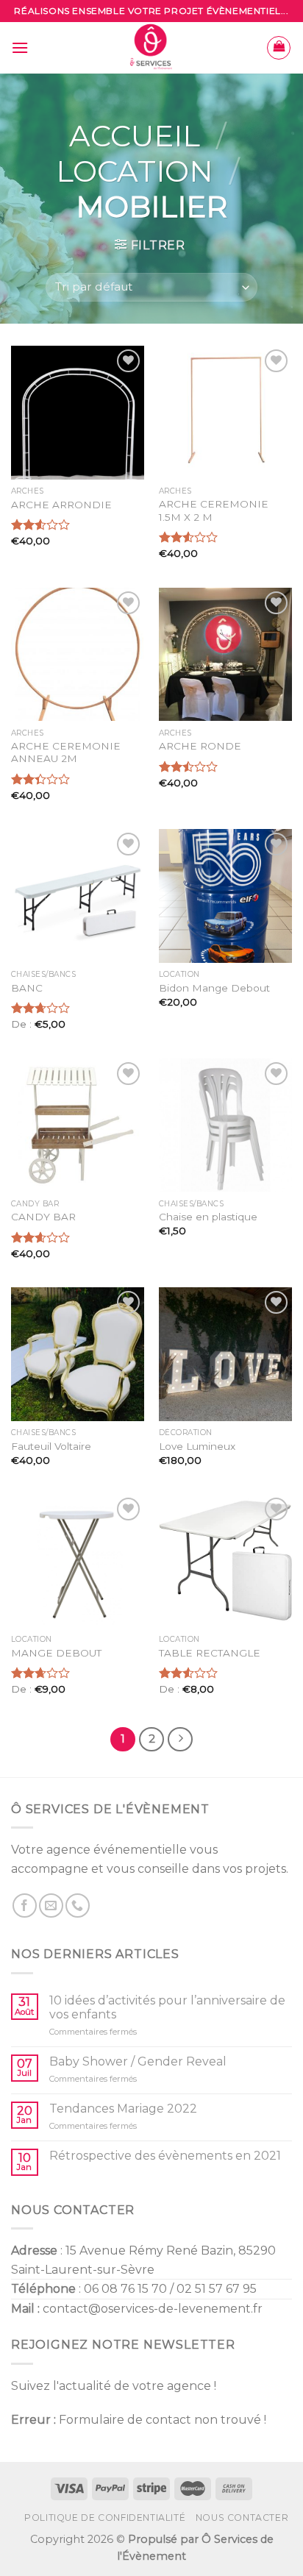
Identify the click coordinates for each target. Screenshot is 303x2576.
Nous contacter (242, 2518)
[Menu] (20, 47)
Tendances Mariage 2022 (123, 2109)
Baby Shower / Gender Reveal (138, 2061)
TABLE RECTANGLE (210, 1653)
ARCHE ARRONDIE (61, 505)
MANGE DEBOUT (56, 1653)
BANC (27, 988)
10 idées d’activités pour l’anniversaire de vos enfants (167, 2007)
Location (135, 171)
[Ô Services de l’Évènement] (152, 48)
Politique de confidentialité (105, 2518)
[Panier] (279, 48)
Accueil (135, 136)
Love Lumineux (197, 1446)
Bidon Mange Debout (214, 988)
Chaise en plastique (208, 1217)
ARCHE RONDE (200, 746)
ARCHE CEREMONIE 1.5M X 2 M (214, 510)
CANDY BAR (43, 1217)
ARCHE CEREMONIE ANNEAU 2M (66, 752)
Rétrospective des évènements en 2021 (165, 2156)
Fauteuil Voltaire (51, 1446)
